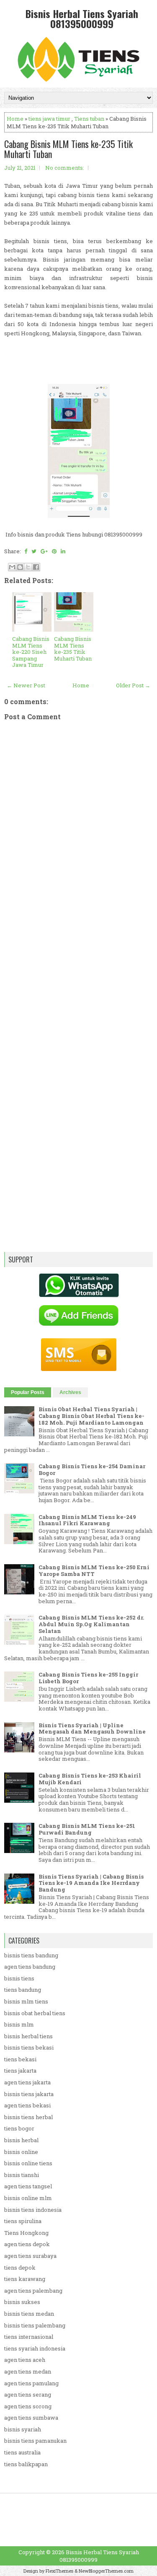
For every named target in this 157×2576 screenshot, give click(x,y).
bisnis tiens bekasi (29, 2047)
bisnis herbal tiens (28, 2036)
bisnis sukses (22, 2302)
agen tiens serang (28, 2395)
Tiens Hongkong (26, 2233)
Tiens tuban (89, 119)
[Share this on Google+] (44, 551)
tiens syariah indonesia (35, 2348)
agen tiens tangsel (28, 2186)
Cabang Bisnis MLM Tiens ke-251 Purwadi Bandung (87, 1829)
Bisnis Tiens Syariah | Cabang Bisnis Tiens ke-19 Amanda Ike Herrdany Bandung (91, 1883)
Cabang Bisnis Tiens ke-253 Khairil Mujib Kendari (90, 1779)
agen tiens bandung (30, 1967)
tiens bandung (23, 1990)
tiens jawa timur (49, 119)
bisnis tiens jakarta (29, 2094)
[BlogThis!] (20, 567)
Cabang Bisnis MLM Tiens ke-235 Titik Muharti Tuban (68, 149)
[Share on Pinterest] (54, 551)
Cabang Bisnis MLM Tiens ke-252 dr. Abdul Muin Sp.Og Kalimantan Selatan (91, 1624)
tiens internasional (29, 2337)
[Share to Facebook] (36, 567)
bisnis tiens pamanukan (35, 2441)
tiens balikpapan (26, 2464)
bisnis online (21, 2152)
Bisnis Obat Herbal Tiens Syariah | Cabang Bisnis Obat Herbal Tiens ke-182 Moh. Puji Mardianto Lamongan (91, 1416)
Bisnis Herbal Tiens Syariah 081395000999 (82, 18)
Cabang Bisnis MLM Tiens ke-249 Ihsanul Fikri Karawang (87, 1520)
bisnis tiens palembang (35, 2325)
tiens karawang (25, 2279)
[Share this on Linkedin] (63, 551)
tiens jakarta (20, 2071)
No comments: (65, 168)
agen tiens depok (27, 2244)
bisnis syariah (23, 2429)
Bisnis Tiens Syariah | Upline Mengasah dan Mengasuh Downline (92, 1729)
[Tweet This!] (34, 551)
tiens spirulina (23, 2221)
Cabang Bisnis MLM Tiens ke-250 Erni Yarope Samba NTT (94, 1570)
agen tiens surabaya (30, 2256)
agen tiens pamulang (31, 2383)
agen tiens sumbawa (31, 2418)
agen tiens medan (28, 2371)
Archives (70, 1392)
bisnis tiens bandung (31, 1955)
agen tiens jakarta (27, 2082)
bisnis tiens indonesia (33, 2210)
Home (15, 119)
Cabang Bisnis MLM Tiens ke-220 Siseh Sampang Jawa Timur (31, 652)
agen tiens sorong (28, 2406)
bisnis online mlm (28, 2198)
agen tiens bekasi (27, 2105)
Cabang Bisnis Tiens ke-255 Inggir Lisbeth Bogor (88, 1678)
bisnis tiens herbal (28, 2117)
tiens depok (20, 2268)
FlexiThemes (59, 2571)
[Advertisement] (78, 990)
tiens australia (22, 2452)
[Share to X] (28, 567)
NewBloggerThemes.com (106, 2571)
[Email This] (12, 567)
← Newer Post (26, 685)
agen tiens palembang (33, 2291)
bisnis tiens (19, 1978)
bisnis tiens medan (29, 2314)
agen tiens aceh (25, 2360)
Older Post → (133, 685)
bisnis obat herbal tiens (35, 2013)
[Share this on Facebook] (26, 551)
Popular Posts (28, 1392)
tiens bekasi (20, 2059)
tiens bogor (19, 2128)
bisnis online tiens (28, 2163)
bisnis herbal (21, 2140)
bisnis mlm (19, 2024)
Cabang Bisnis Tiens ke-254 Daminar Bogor (92, 1469)
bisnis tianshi (22, 2175)
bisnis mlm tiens (26, 2001)
